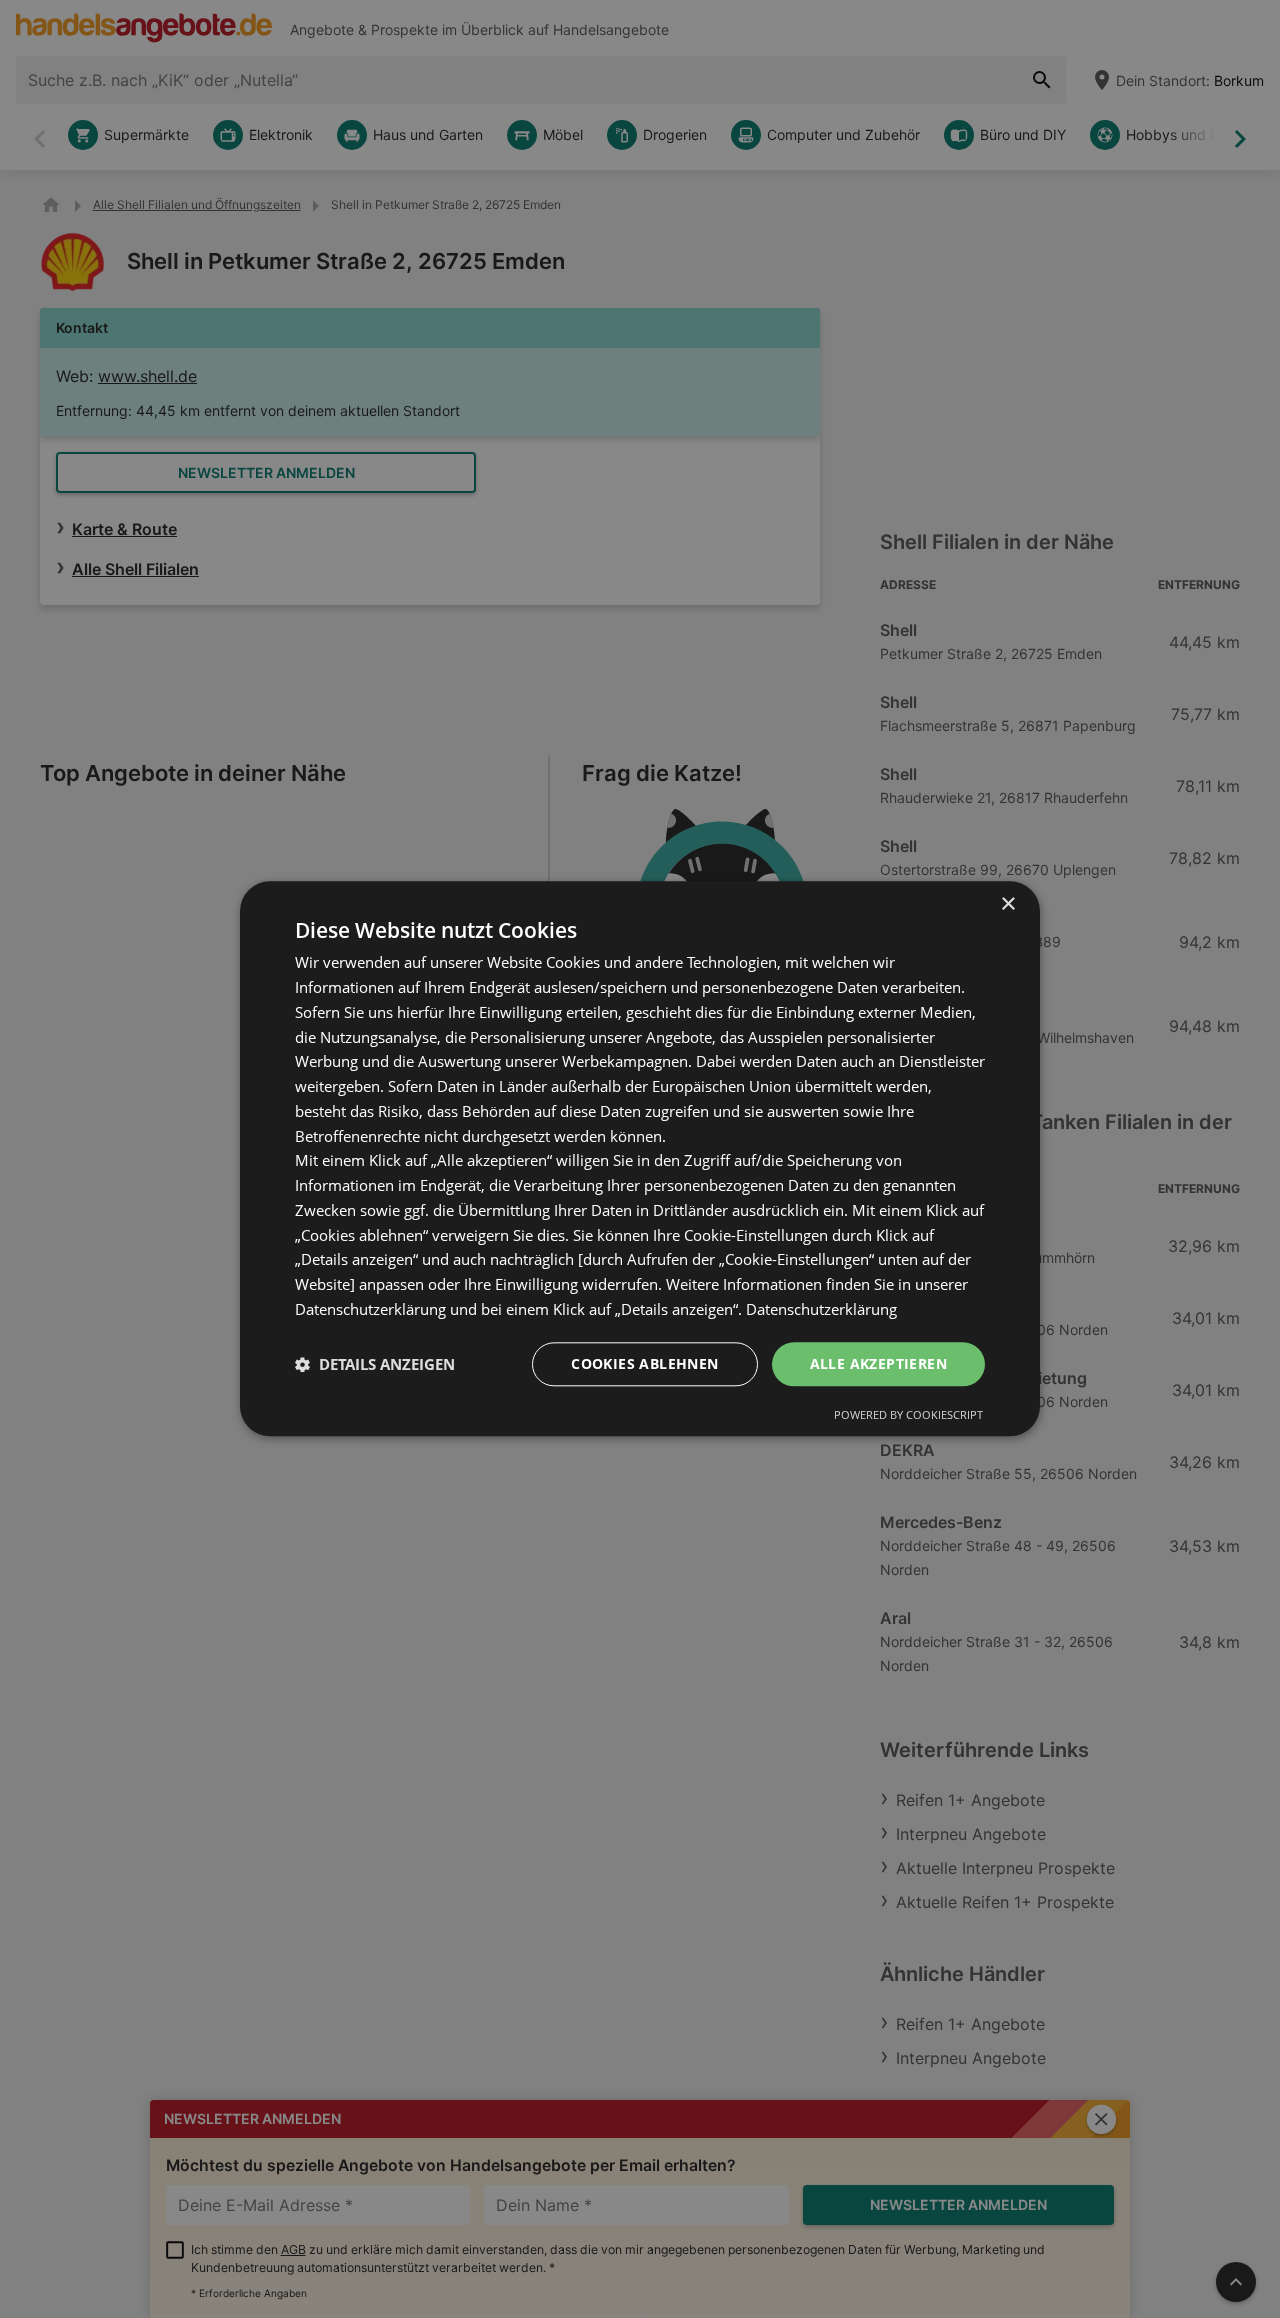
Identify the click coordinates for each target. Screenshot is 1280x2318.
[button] (375, 1364)
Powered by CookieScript (908, 1415)
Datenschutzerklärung (821, 1309)
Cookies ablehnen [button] (644, 1363)
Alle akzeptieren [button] (878, 1363)
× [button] (1007, 904)
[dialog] (640, 1158)
